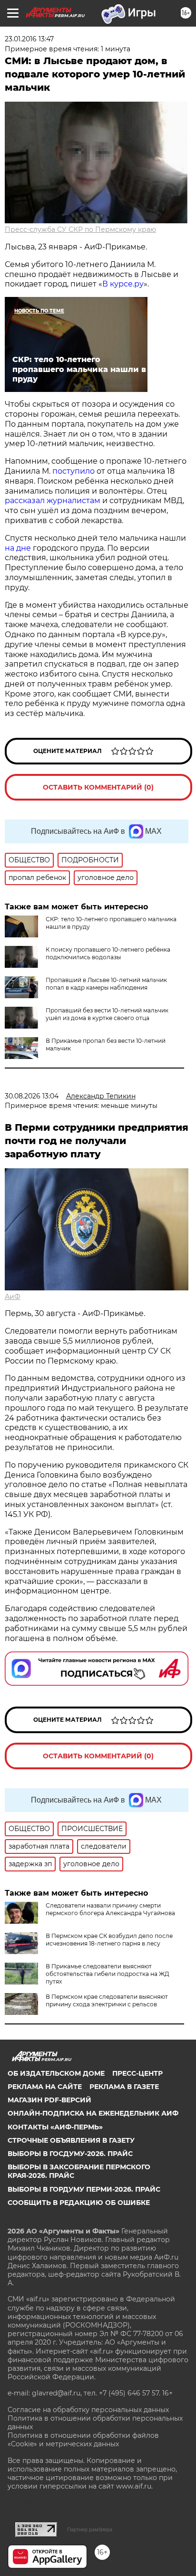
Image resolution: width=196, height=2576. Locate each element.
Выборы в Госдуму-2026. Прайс (70, 2154)
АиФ (13, 1297)
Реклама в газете (124, 2087)
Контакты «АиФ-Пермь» (55, 2127)
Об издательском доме (56, 2073)
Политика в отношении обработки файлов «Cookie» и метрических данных (83, 2440)
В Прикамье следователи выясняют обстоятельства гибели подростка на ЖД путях (108, 1974)
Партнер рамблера (90, 2529)
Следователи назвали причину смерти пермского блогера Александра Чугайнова (110, 1909)
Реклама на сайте (45, 2087)
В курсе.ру (123, 284)
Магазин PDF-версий (49, 2100)
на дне (18, 548)
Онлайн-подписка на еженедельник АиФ (93, 2113)
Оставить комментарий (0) (98, 787)
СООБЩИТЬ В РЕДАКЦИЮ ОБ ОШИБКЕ (79, 2203)
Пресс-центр (137, 2073)
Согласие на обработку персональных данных (88, 2410)
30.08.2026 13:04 (32, 1096)
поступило (73, 471)
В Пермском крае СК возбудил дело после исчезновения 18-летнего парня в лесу (109, 1940)
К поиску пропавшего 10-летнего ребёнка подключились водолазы (108, 953)
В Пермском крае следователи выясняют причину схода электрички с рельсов (107, 2000)
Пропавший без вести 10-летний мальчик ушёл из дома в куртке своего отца (107, 1014)
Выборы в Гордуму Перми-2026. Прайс (84, 2189)
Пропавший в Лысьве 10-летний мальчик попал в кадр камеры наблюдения (106, 984)
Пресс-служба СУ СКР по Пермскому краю (80, 229)
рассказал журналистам (53, 501)
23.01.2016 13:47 (29, 39)
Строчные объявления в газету (71, 2140)
